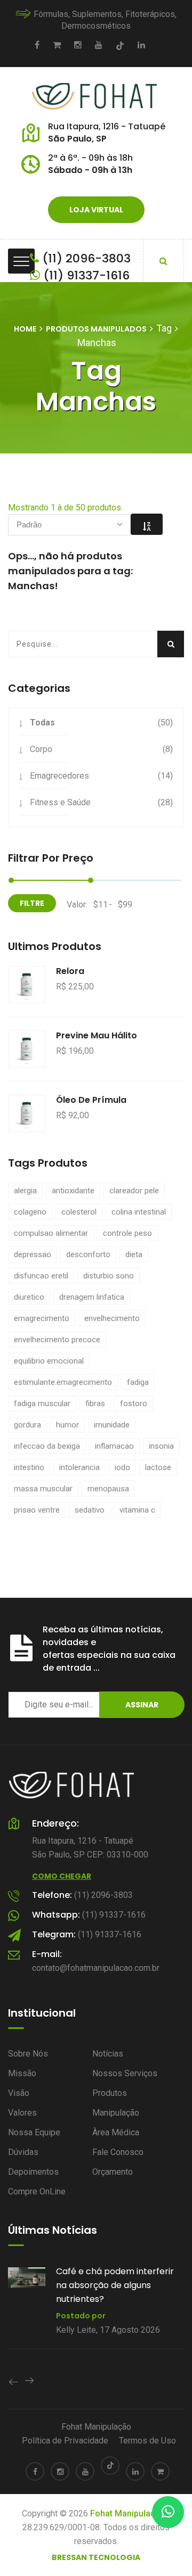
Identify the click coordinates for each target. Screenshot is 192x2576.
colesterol (79, 1212)
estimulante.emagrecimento (63, 1382)
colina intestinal (139, 1212)
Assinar (142, 1705)
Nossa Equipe (34, 2132)
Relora (70, 971)
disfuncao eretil (41, 1276)
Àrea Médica (116, 2132)
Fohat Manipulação (96, 2427)
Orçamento (113, 2172)
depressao (33, 1254)
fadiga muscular (42, 1403)
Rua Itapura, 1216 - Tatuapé (107, 126)
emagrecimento (42, 1318)
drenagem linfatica (92, 1297)
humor (67, 1425)
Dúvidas (23, 2152)
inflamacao (114, 1446)
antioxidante (73, 1191)
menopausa (108, 1489)
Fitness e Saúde (60, 802)
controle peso (127, 1233)
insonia (161, 1446)
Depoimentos (33, 2172)
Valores (22, 2113)
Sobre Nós (28, 2054)
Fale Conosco (118, 2152)
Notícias (108, 2054)
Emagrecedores (59, 776)
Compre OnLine (37, 2191)
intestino (29, 1467)
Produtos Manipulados (96, 329)
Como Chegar (62, 1876)
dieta (134, 1254)
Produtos (110, 2093)
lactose (158, 1467)
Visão (19, 2093)
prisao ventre (37, 1510)
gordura (27, 1425)
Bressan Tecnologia (96, 2557)
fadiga (138, 1382)
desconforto (88, 1254)
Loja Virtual (96, 210)
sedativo (90, 1510)
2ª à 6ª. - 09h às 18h (90, 158)
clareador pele (134, 1191)
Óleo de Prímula (91, 1100)
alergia (25, 1191)
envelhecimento (112, 1318)
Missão (22, 2073)
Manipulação (116, 2113)
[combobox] (69, 525)
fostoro (134, 1403)
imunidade (112, 1425)
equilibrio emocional (49, 1361)
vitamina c (137, 1510)
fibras (95, 1403)
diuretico (29, 1297)
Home (25, 329)
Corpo (41, 749)
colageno (30, 1212)
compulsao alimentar (51, 1233)
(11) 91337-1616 (85, 275)
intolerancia (79, 1467)
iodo (122, 1467)
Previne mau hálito (97, 1035)
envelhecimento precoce (57, 1340)
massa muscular (43, 1489)
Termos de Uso (147, 2441)
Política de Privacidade (65, 2441)
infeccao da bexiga (47, 1446)
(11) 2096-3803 (85, 258)
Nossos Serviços (125, 2073)
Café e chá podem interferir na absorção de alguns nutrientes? (79, 2285)
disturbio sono (109, 1276)
